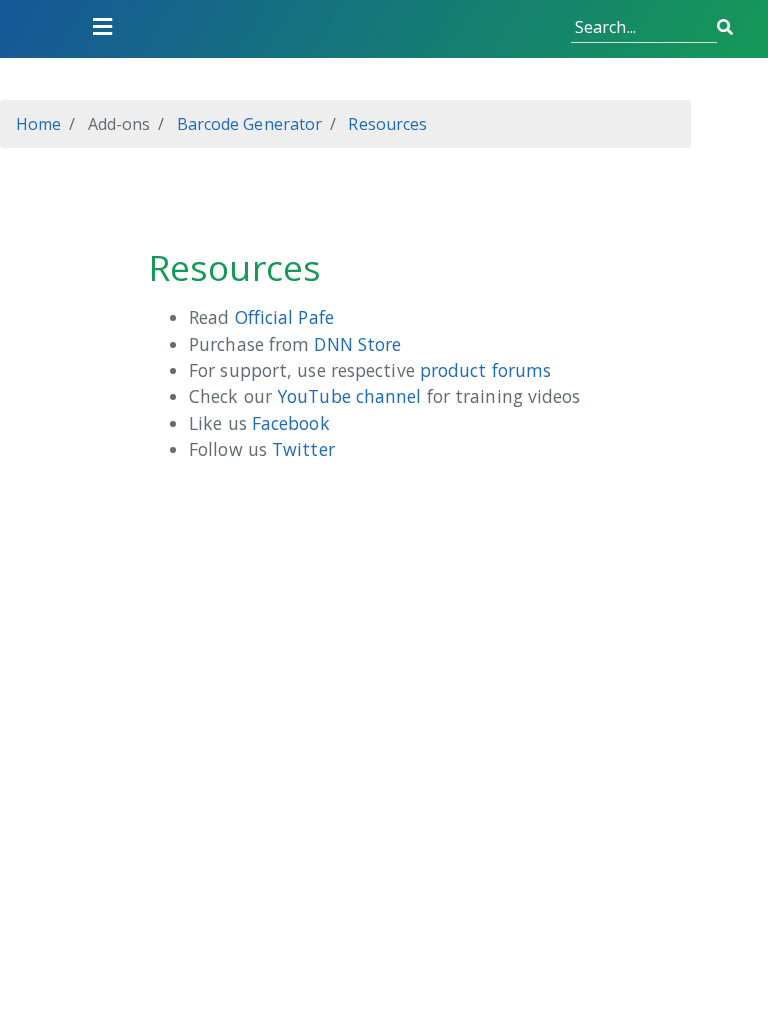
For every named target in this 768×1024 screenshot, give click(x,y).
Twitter (303, 449)
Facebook (291, 423)
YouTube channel (349, 396)
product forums (485, 370)
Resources (385, 124)
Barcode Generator (247, 124)
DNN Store (357, 344)
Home (38, 124)
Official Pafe (284, 317)
